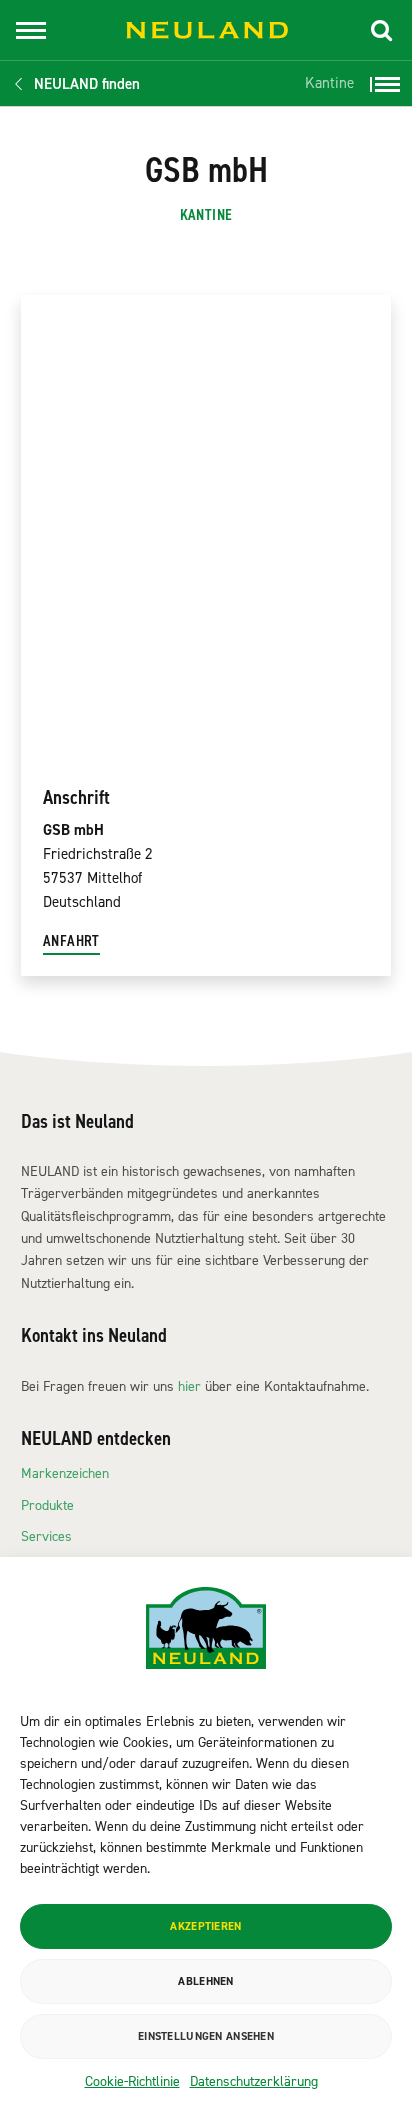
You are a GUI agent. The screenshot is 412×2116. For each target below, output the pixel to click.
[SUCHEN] (382, 30)
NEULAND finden (87, 84)
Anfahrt (71, 941)
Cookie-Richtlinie (132, 2081)
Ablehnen (205, 1981)
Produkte (47, 1505)
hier (189, 1386)
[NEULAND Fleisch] (206, 30)
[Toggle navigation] (31, 30)
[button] (382, 30)
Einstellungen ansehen (206, 2036)
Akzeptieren (205, 1926)
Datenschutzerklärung (254, 2081)
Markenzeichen (65, 1473)
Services (46, 1536)
